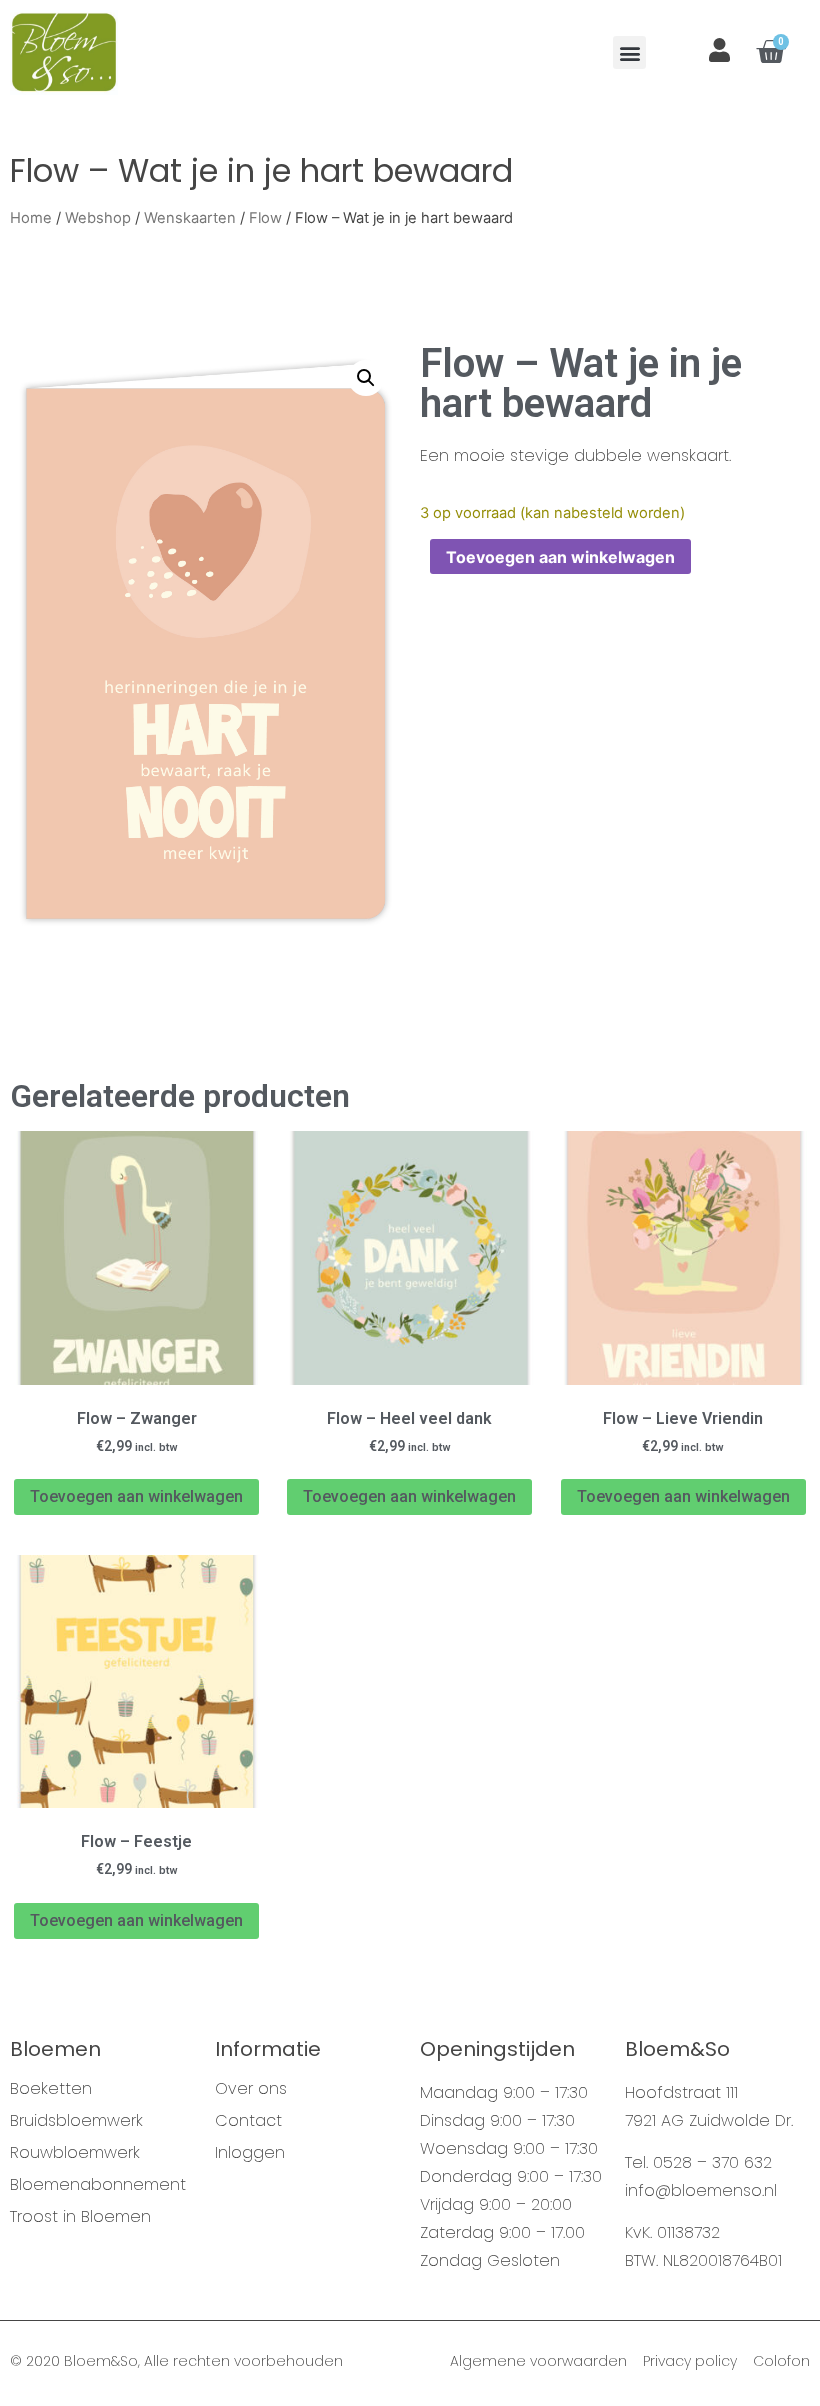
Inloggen (250, 2153)
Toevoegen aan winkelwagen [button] (136, 1496)
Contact (248, 2121)
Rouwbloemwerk (75, 2153)
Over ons (251, 2089)
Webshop (98, 218)
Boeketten (51, 2089)
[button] (629, 52)
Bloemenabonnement (98, 2185)
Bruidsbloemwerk (76, 2121)
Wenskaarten (190, 218)
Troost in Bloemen (80, 2217)
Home (31, 218)
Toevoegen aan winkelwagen (560, 557)
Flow (265, 218)
